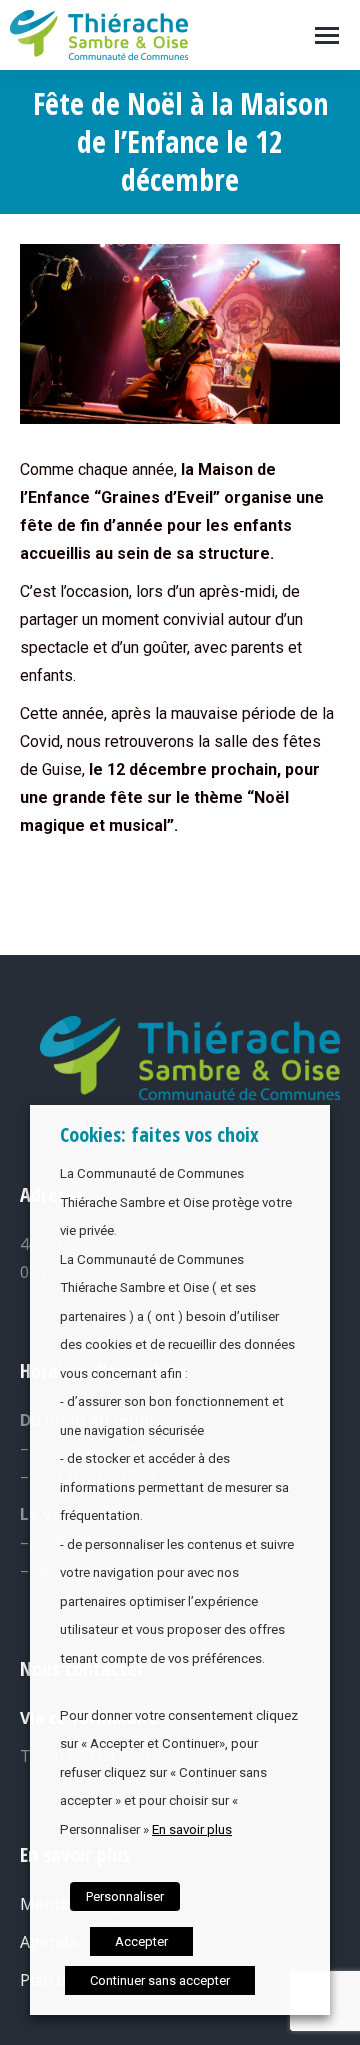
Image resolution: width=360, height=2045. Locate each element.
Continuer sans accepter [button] (160, 1980)
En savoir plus (192, 1829)
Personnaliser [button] (125, 1896)
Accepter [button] (141, 1941)
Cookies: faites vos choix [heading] (159, 1134)
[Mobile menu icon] (327, 35)
